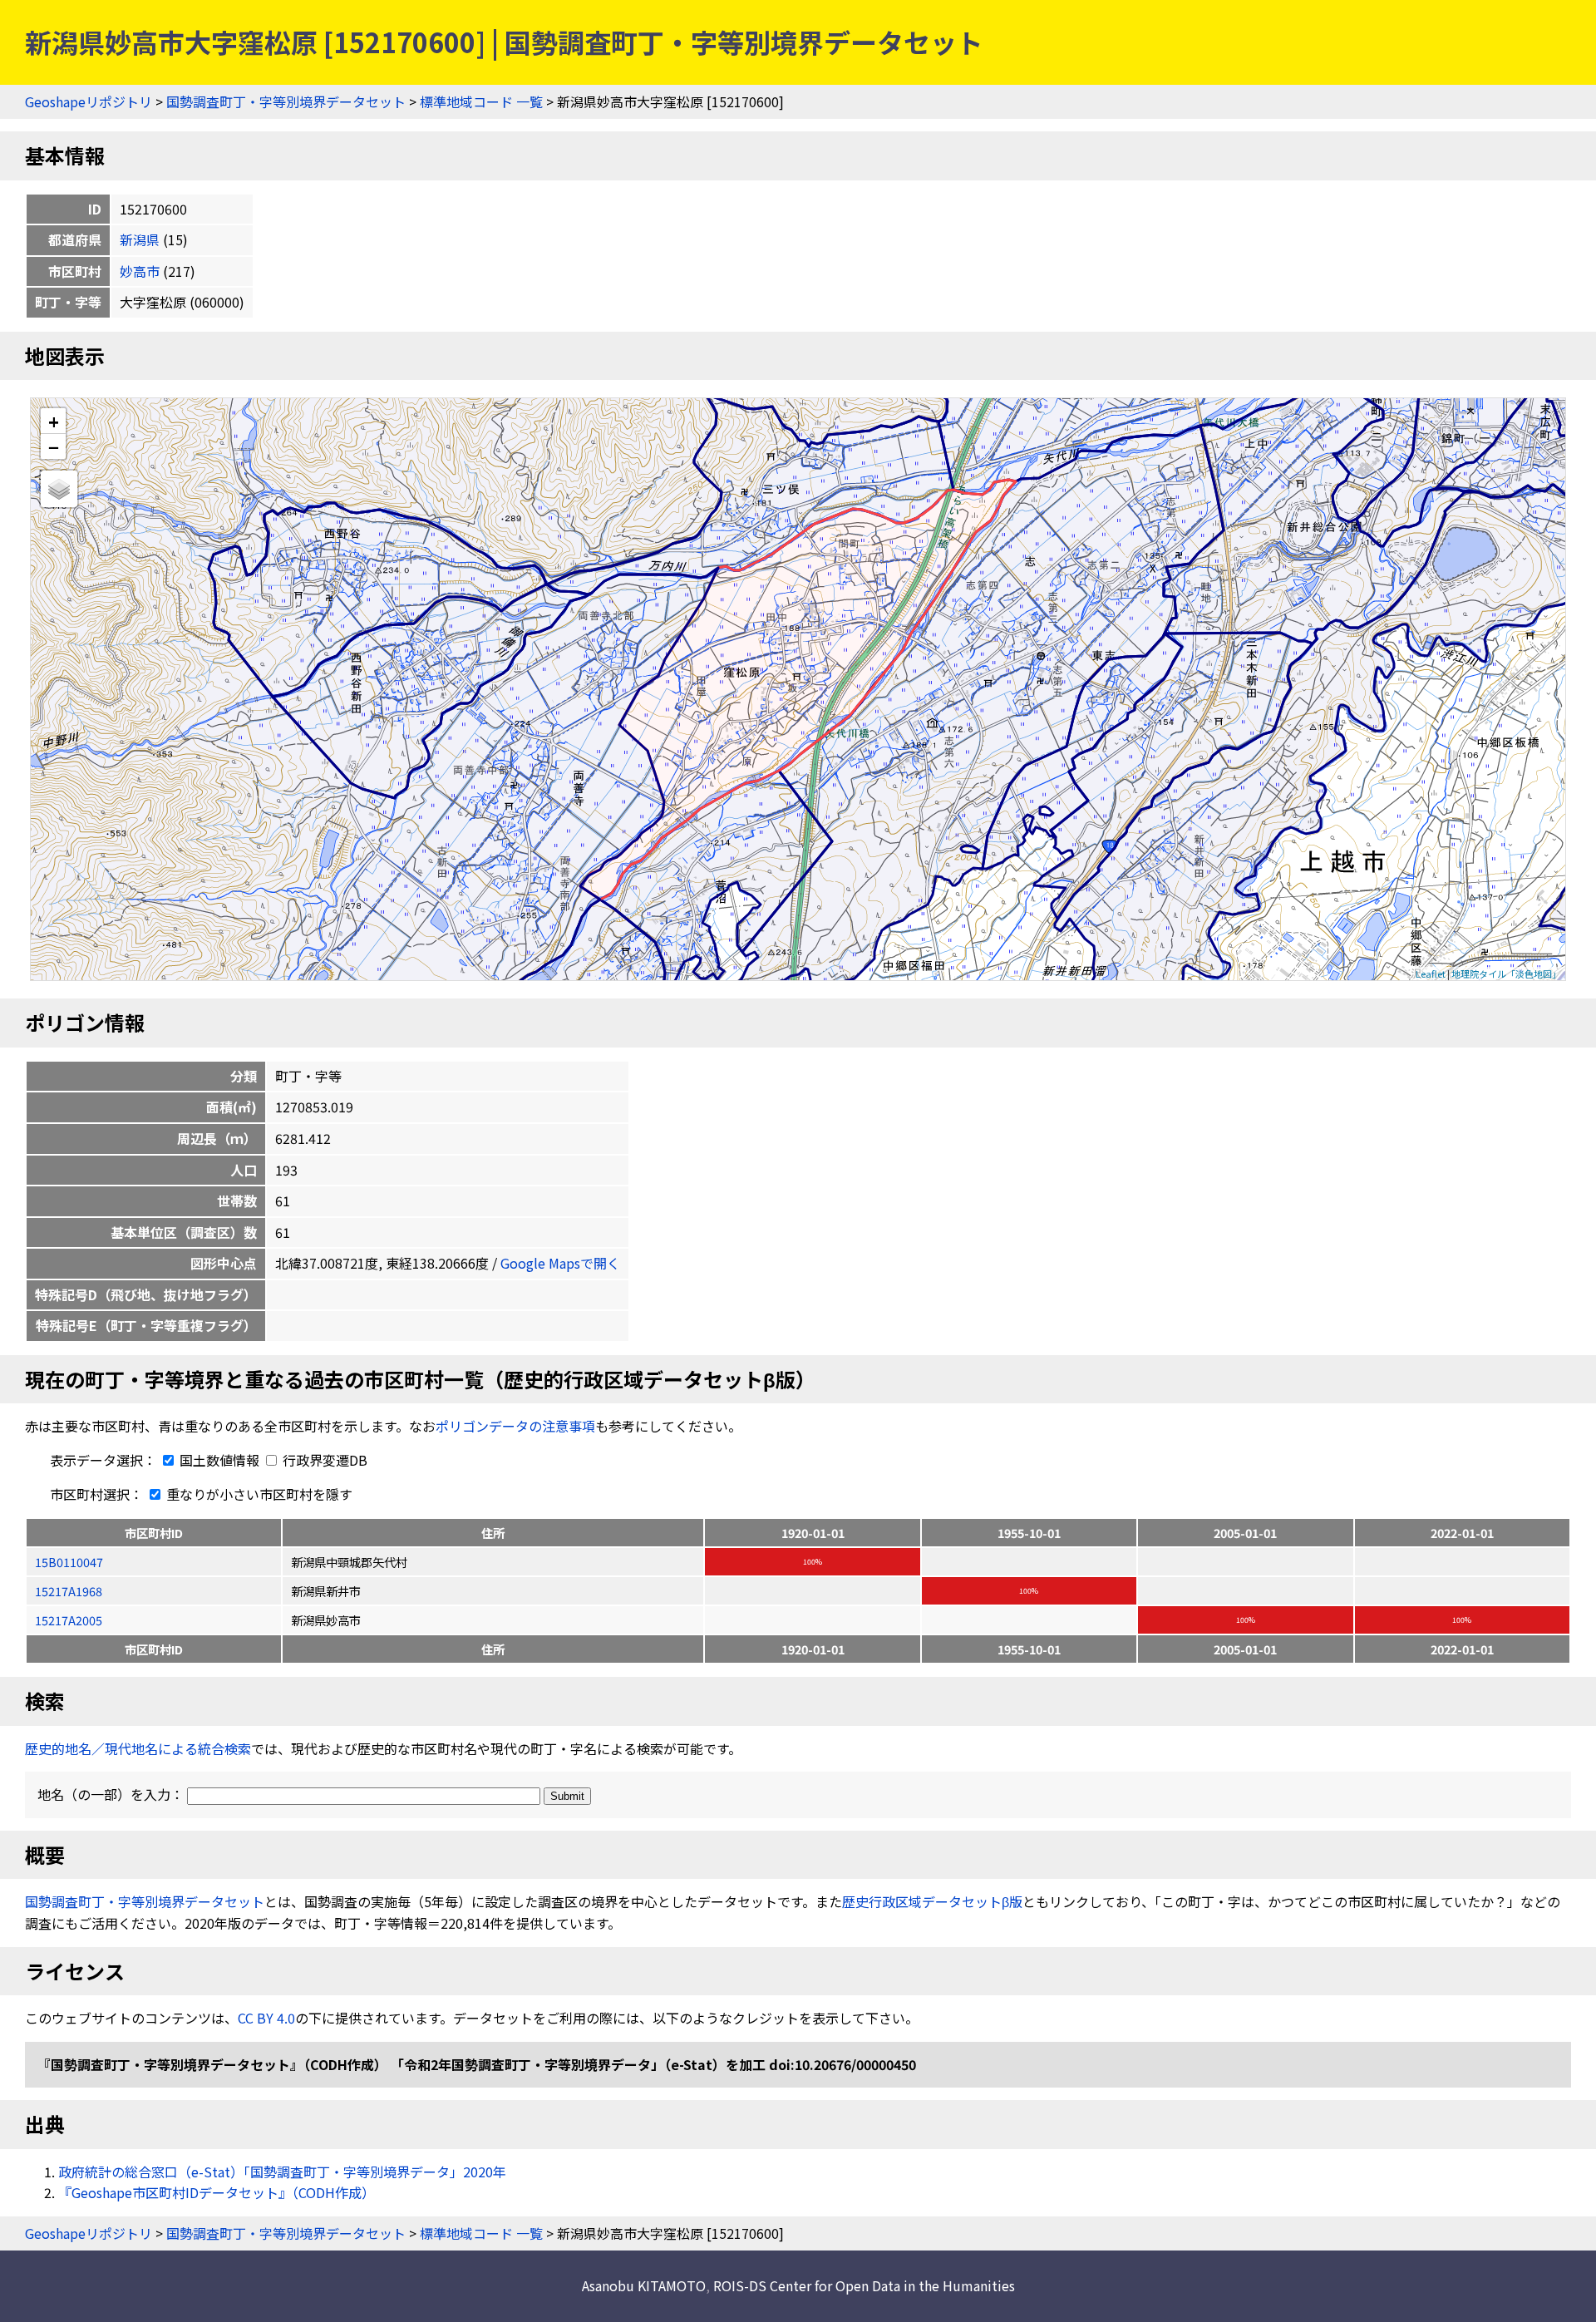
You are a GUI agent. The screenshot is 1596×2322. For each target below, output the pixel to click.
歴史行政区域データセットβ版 (932, 1901)
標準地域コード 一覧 (481, 101)
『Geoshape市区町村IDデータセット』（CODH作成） (217, 2192)
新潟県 (140, 239)
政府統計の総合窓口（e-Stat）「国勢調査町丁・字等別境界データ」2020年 (282, 2172)
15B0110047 (69, 1562)
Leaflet (1431, 974)
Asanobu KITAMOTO (644, 2285)
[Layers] (59, 489)
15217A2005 (69, 1620)
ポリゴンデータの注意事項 (515, 1426)
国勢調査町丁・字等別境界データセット (286, 101)
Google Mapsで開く (560, 1263)
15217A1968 (69, 1591)
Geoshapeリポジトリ (89, 101)
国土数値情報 (219, 1460)
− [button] (54, 446)
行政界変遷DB (323, 1460)
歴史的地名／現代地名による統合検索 (138, 1748)
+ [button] (54, 421)
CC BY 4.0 (266, 2018)
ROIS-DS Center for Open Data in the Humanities (864, 2285)
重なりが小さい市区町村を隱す (258, 1494)
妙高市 (140, 271)
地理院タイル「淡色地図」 (1506, 974)
